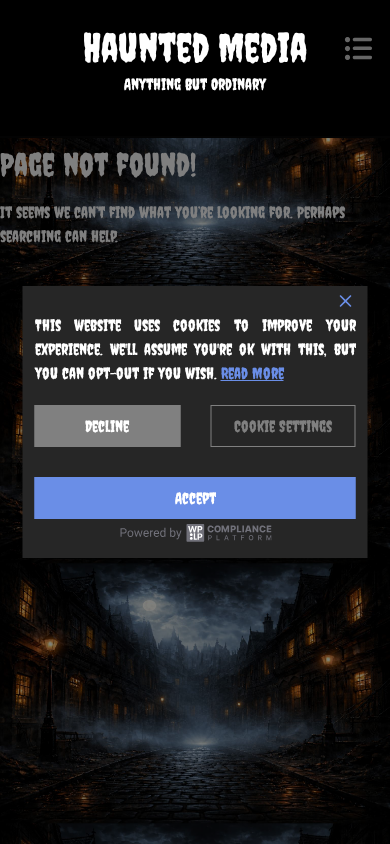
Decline (107, 426)
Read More (252, 373)
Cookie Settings (283, 426)
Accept (195, 498)
